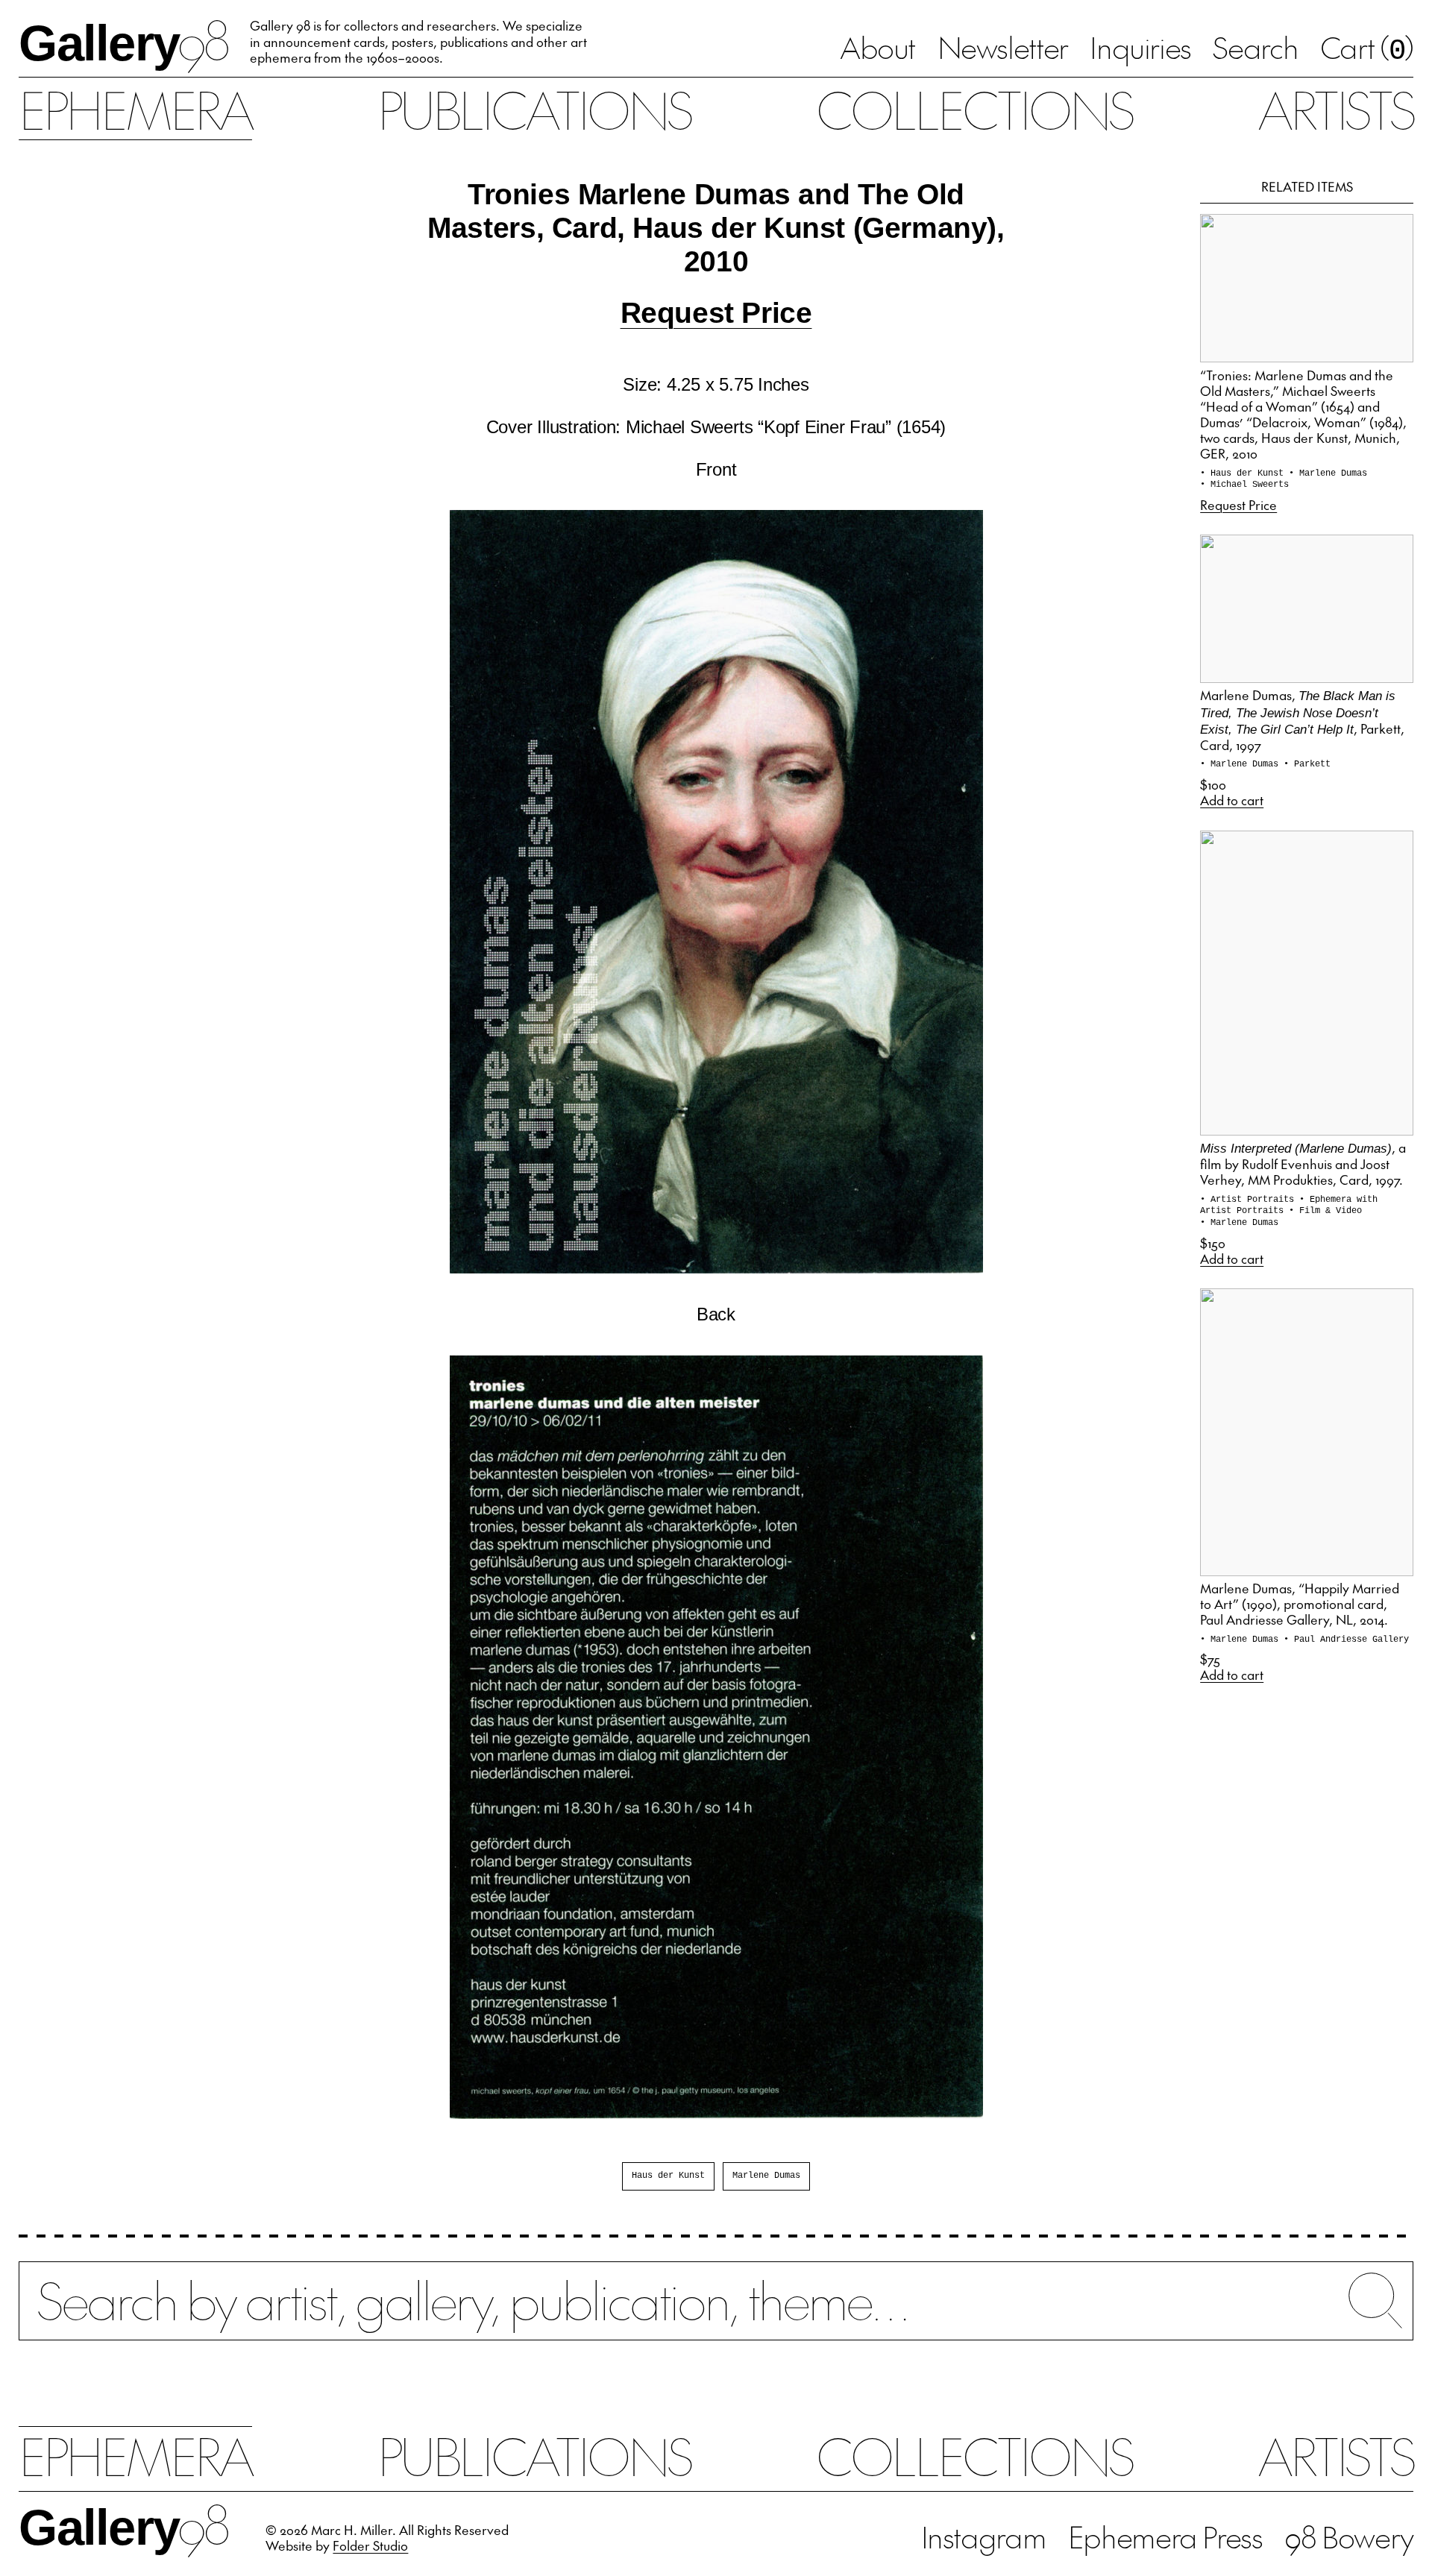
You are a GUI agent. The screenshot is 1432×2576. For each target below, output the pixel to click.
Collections (974, 109)
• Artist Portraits (1250, 1200)
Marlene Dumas (766, 2176)
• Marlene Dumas (1328, 473)
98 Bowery (1349, 2536)
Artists (1335, 109)
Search (1255, 47)
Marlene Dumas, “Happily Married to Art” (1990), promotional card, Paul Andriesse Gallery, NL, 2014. (1300, 1604)
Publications (534, 109)
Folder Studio (370, 2545)
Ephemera (135, 109)
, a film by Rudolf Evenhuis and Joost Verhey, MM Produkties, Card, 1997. (1303, 1163)
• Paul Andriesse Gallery (1346, 1640)
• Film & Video (1325, 1211)
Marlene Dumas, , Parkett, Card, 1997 (1302, 719)
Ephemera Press (1165, 2536)
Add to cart (1232, 800)
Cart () (1367, 49)
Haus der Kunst (668, 2176)
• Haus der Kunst (1244, 473)
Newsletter (1003, 47)
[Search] (716, 2315)
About (877, 47)
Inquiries (1140, 47)
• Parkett (1307, 764)
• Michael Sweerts (1244, 485)
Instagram (984, 2536)
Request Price (716, 313)
